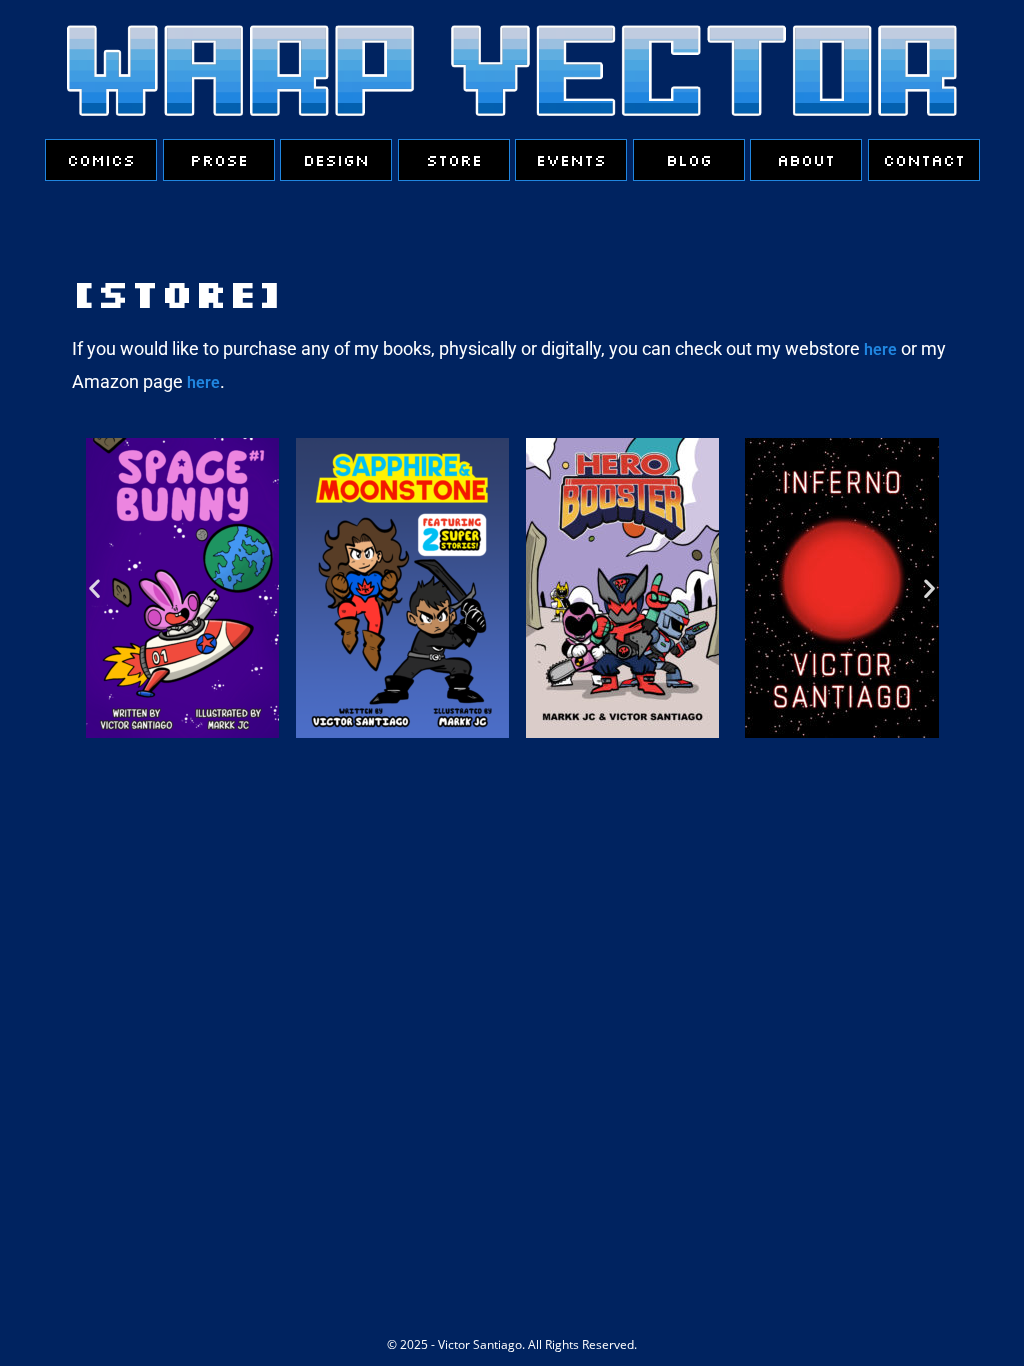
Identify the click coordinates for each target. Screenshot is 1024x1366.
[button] (94, 587)
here (880, 349)
